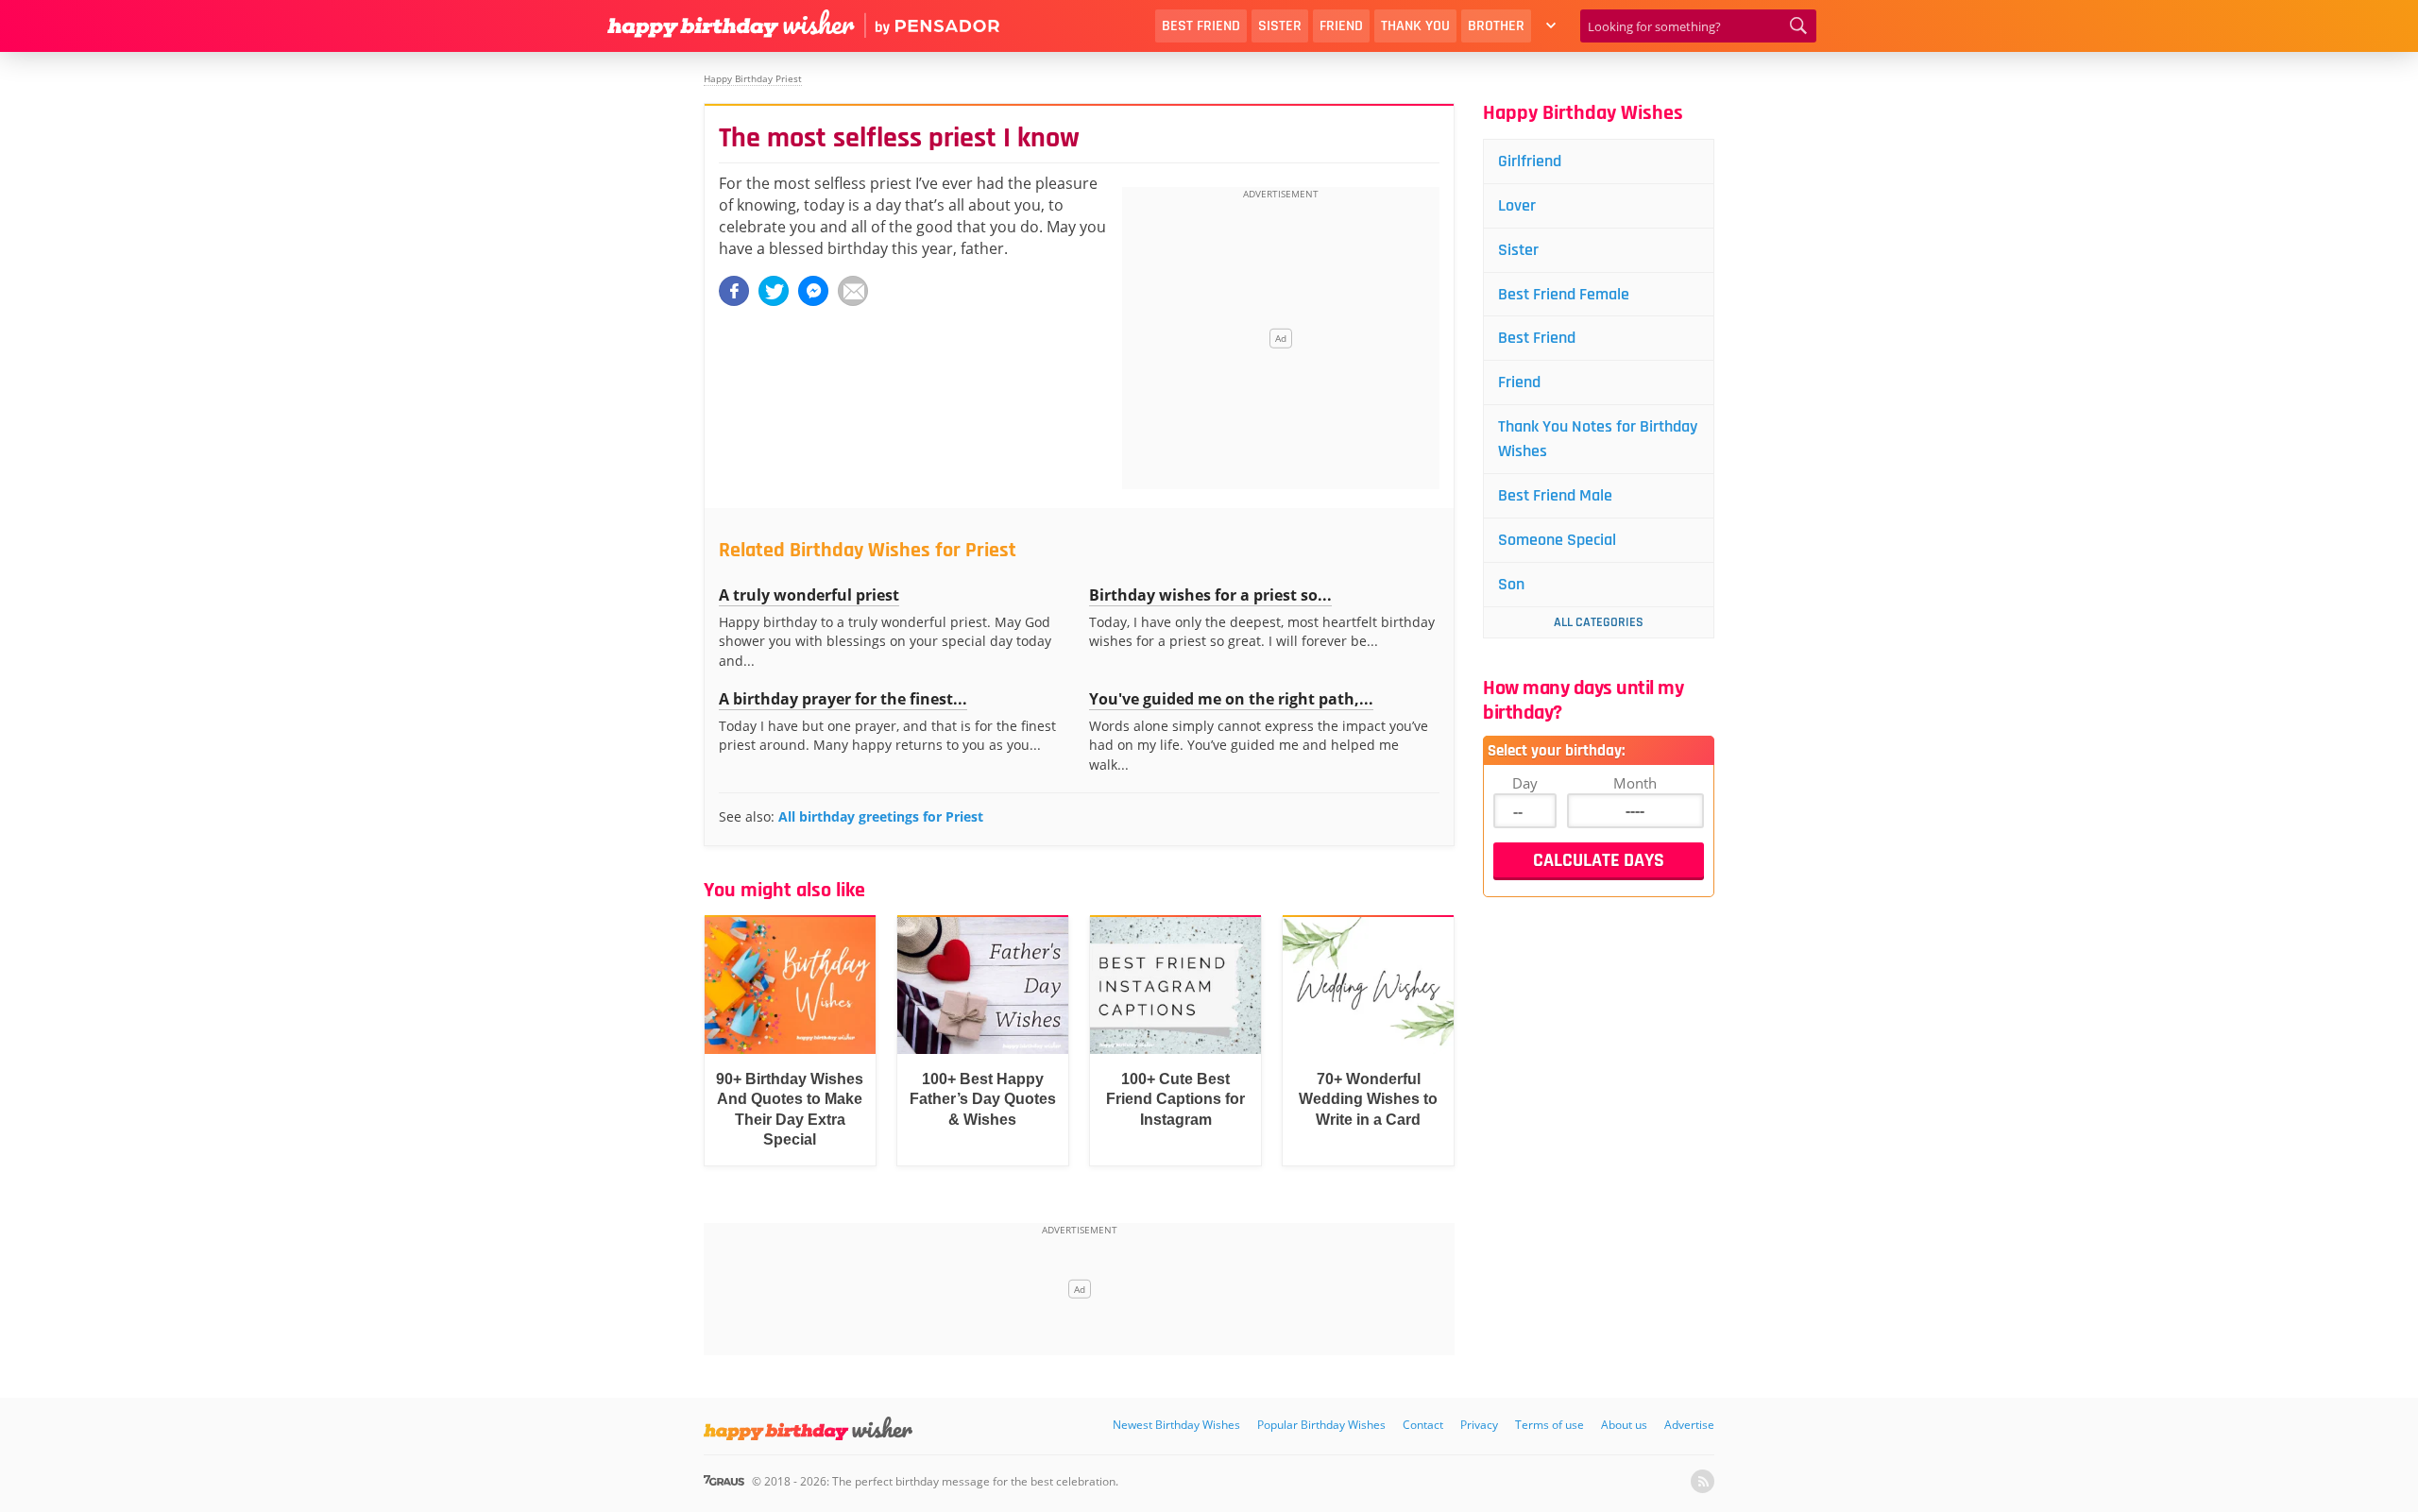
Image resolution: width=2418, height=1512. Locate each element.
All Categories (1599, 622)
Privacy (1479, 1425)
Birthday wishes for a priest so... (1210, 595)
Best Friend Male (1555, 495)
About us (1624, 1425)
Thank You (1415, 26)
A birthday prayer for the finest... (843, 699)
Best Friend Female (1564, 294)
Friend (1341, 26)
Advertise (1689, 1425)
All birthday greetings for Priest (881, 816)
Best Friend (1201, 26)
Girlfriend (1530, 161)
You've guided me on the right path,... (1231, 699)
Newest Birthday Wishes (1176, 1425)
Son (1511, 584)
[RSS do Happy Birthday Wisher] (1703, 1481)
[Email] (853, 291)
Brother (1496, 26)
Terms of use (1550, 1425)
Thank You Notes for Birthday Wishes (1598, 439)
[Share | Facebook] (734, 291)
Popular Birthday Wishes (1321, 1425)
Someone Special (1557, 540)
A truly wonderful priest (809, 595)
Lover (1517, 205)
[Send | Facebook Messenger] (813, 291)
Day (1525, 783)
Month (1635, 783)
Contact (1423, 1425)
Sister (1280, 26)
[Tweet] (774, 291)
